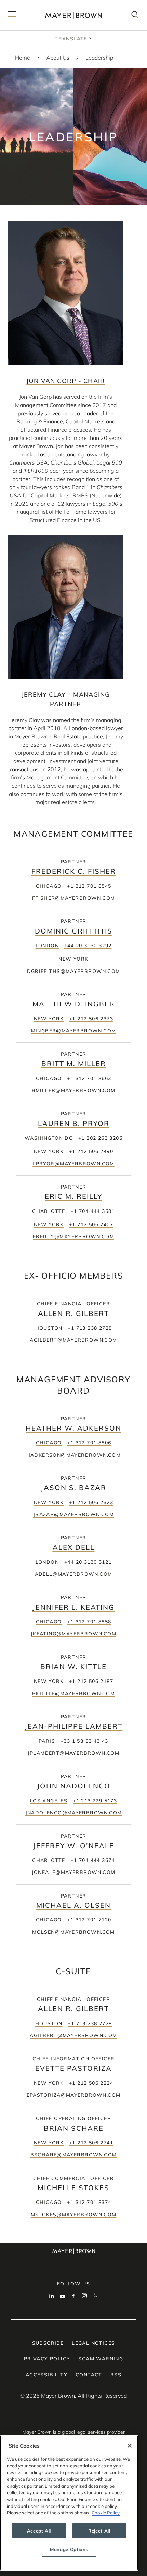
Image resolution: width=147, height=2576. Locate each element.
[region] (69, 2503)
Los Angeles (49, 1801)
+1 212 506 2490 (91, 1151)
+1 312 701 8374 (89, 2202)
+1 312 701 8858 (89, 1622)
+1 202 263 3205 (100, 1138)
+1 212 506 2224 (91, 2083)
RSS (116, 2375)
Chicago (49, 886)
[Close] (130, 2446)
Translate (71, 39)
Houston (49, 1328)
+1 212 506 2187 (91, 1681)
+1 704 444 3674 (93, 1860)
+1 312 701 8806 (89, 1443)
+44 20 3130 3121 (88, 1562)
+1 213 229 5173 (95, 1801)
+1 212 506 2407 (91, 1224)
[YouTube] (63, 2296)
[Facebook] (73, 2296)
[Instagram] (84, 2296)
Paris (47, 1741)
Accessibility (46, 2375)
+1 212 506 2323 (91, 1502)
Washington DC (49, 1138)
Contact (89, 2375)
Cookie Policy (106, 2513)
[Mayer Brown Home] (73, 15)
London (47, 946)
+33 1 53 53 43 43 (84, 1741)
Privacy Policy (47, 2359)
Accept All (39, 2531)
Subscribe (48, 2343)
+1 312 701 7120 (89, 1920)
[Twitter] (95, 2296)
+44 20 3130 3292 (88, 946)
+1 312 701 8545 (89, 886)
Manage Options (69, 2549)
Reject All (99, 2531)
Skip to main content (33, 5)
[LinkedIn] (52, 2296)
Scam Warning (101, 2359)
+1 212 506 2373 (91, 1019)
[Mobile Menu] (12, 15)
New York (73, 959)
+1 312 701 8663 (89, 1078)
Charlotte (49, 1211)
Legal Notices (93, 2343)
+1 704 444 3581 (93, 1211)
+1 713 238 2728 (90, 1328)
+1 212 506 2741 (91, 2143)
